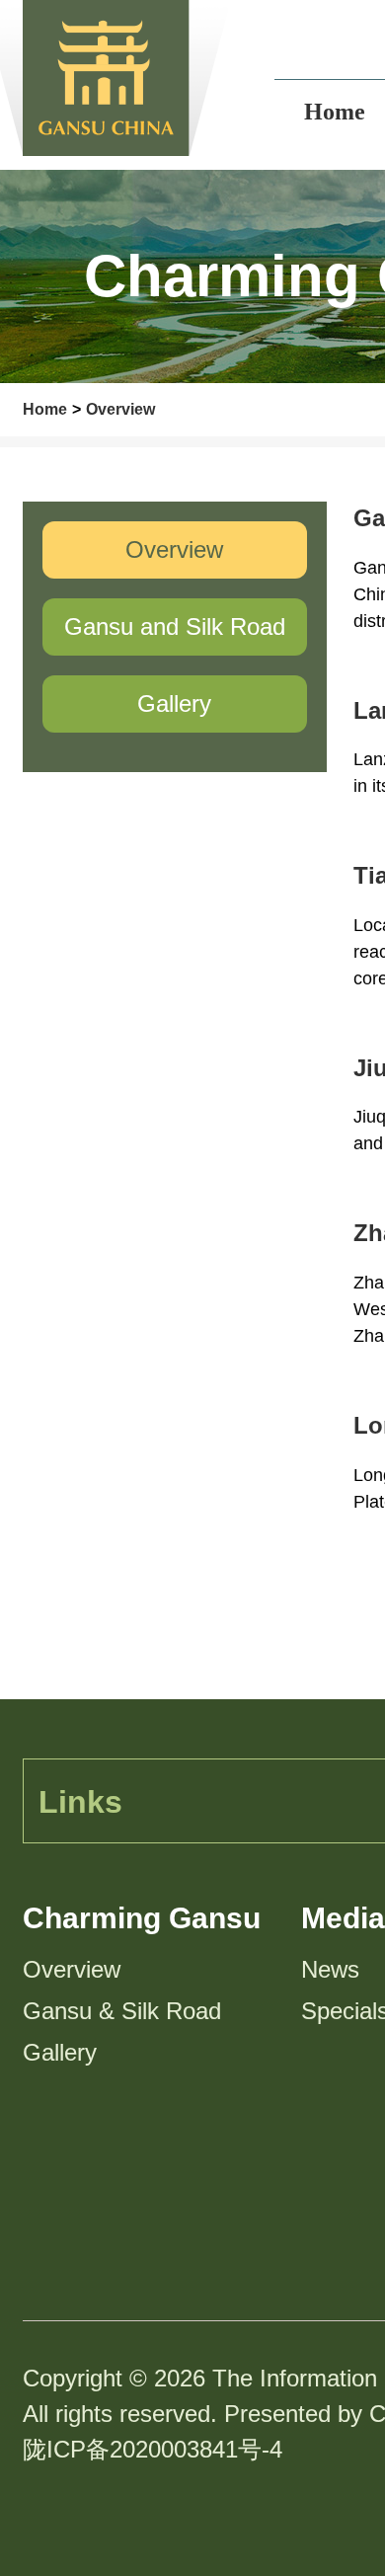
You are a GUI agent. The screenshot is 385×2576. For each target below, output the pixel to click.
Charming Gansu (142, 1918)
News (330, 1969)
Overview (120, 409)
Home (45, 409)
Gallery (60, 2052)
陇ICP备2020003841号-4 (153, 2449)
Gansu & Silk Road (122, 2011)
